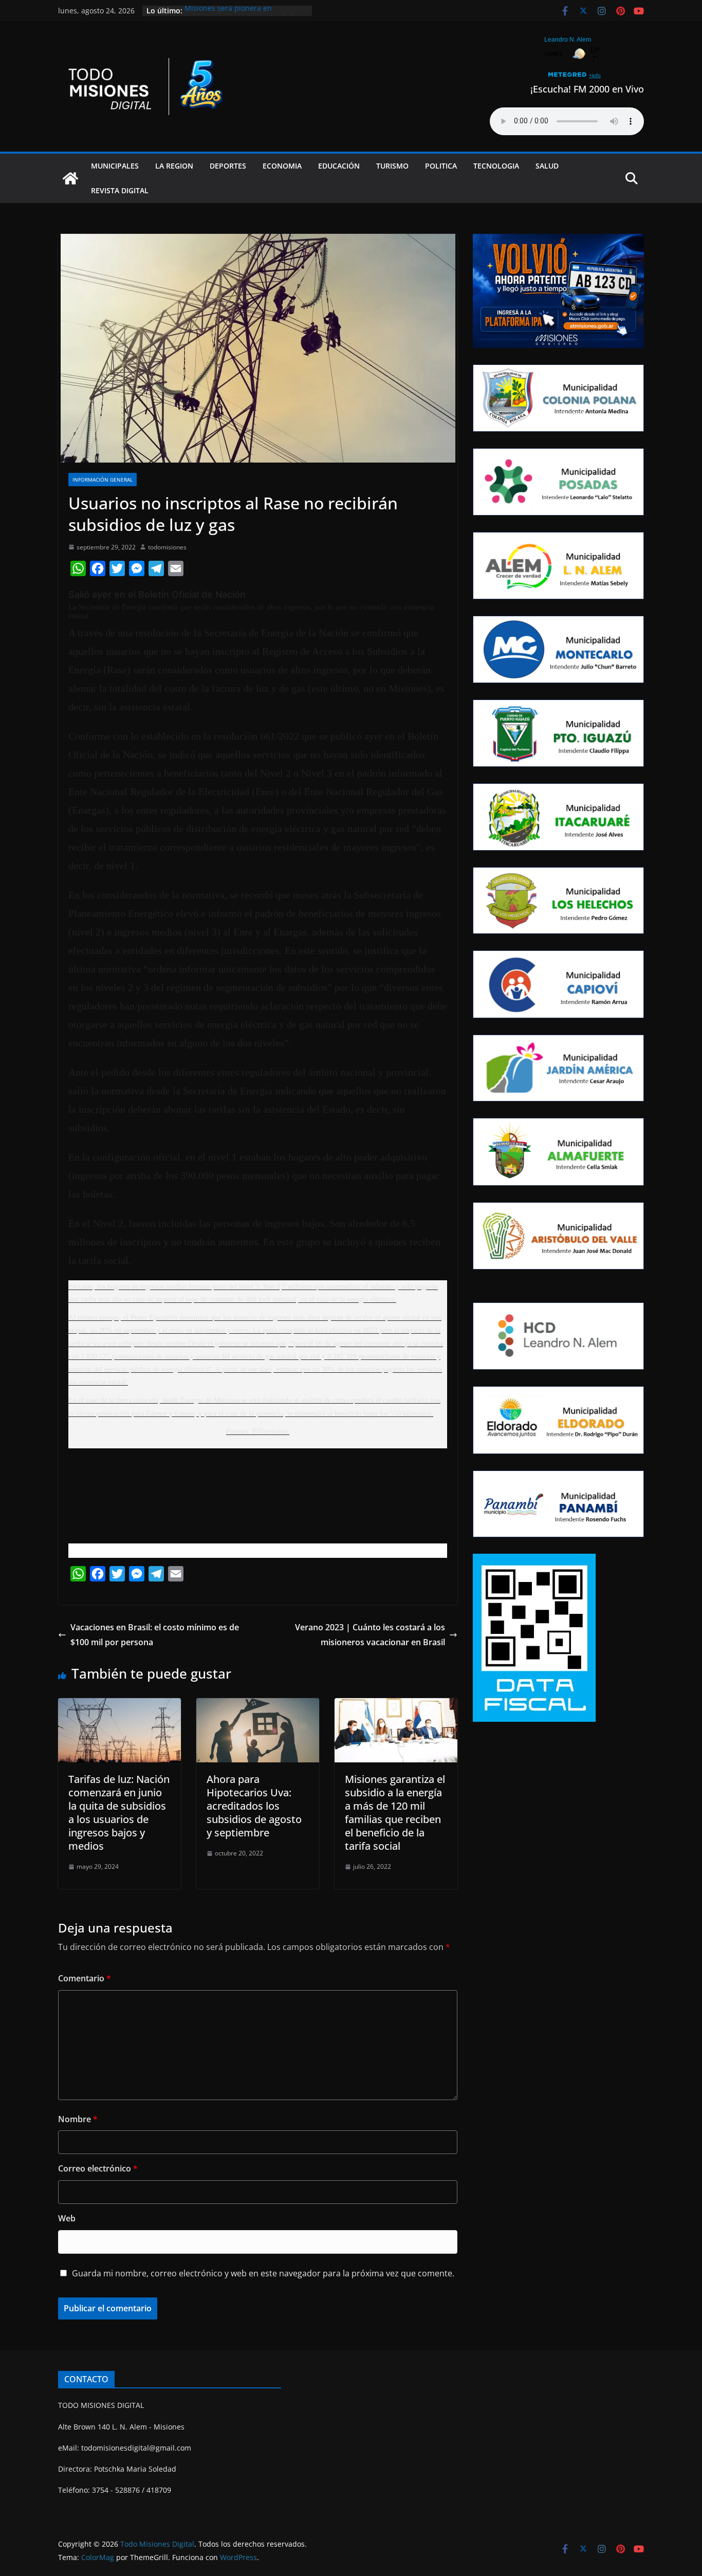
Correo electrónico (98, 2168)
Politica (441, 166)
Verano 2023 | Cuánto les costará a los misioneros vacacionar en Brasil (370, 1635)
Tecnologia (496, 166)
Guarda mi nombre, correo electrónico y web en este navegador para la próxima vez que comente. (263, 2273)
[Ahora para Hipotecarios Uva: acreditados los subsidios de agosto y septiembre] (258, 1705)
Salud (547, 166)
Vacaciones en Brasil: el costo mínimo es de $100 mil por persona (155, 1635)
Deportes (228, 166)
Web (67, 2218)
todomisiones (167, 547)
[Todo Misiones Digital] (70, 178)
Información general (103, 480)
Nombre (78, 2119)
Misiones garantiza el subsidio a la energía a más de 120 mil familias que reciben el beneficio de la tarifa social (395, 1813)
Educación (339, 166)
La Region (174, 166)
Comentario (85, 1978)
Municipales (115, 166)
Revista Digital (120, 190)
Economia (282, 166)
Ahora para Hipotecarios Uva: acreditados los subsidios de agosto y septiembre (254, 1806)
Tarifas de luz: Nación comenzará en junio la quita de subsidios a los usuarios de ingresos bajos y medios (119, 1813)
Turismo (392, 166)
